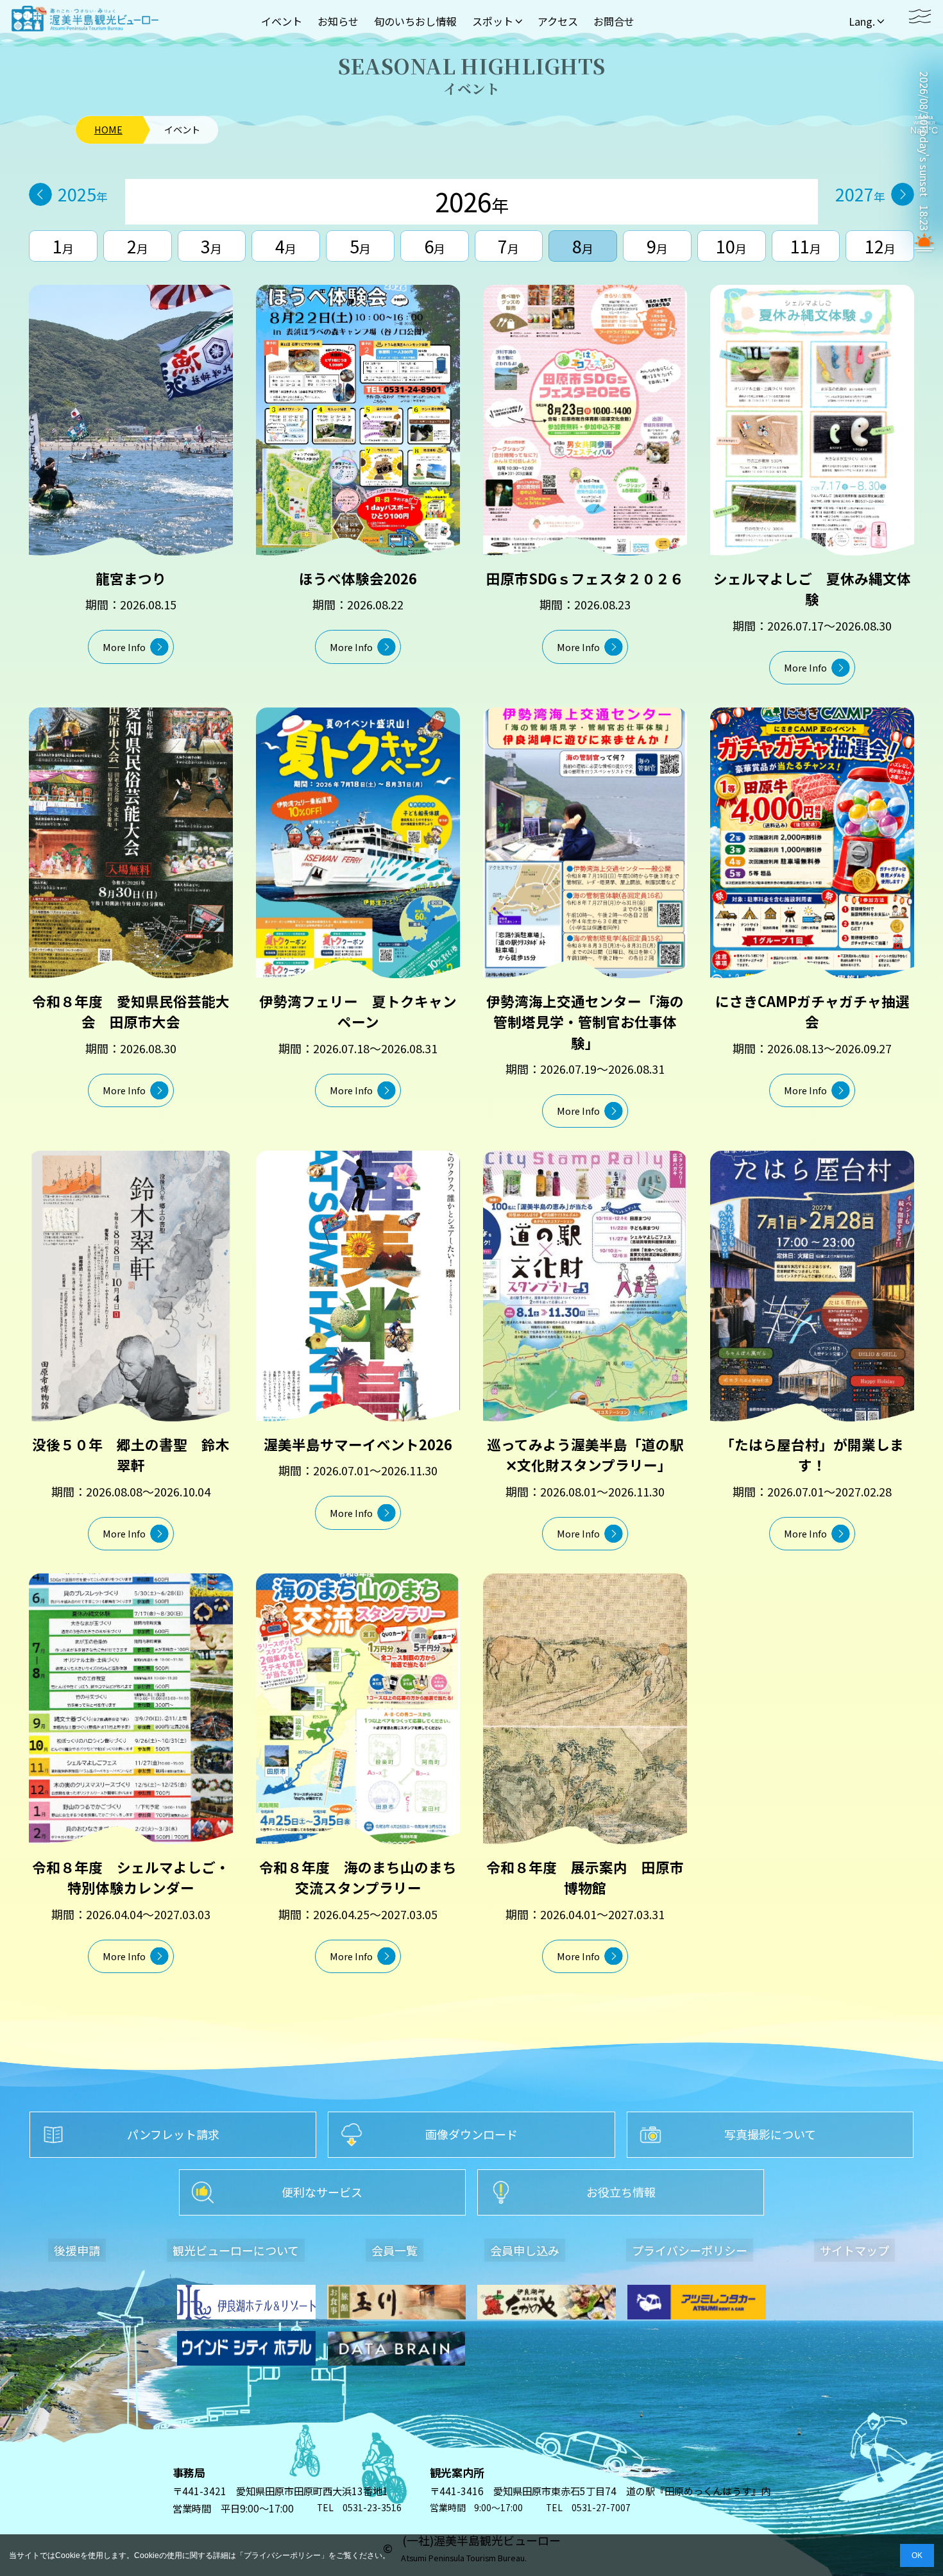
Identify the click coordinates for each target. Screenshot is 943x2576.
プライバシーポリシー (282, 2555)
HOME (108, 130)
